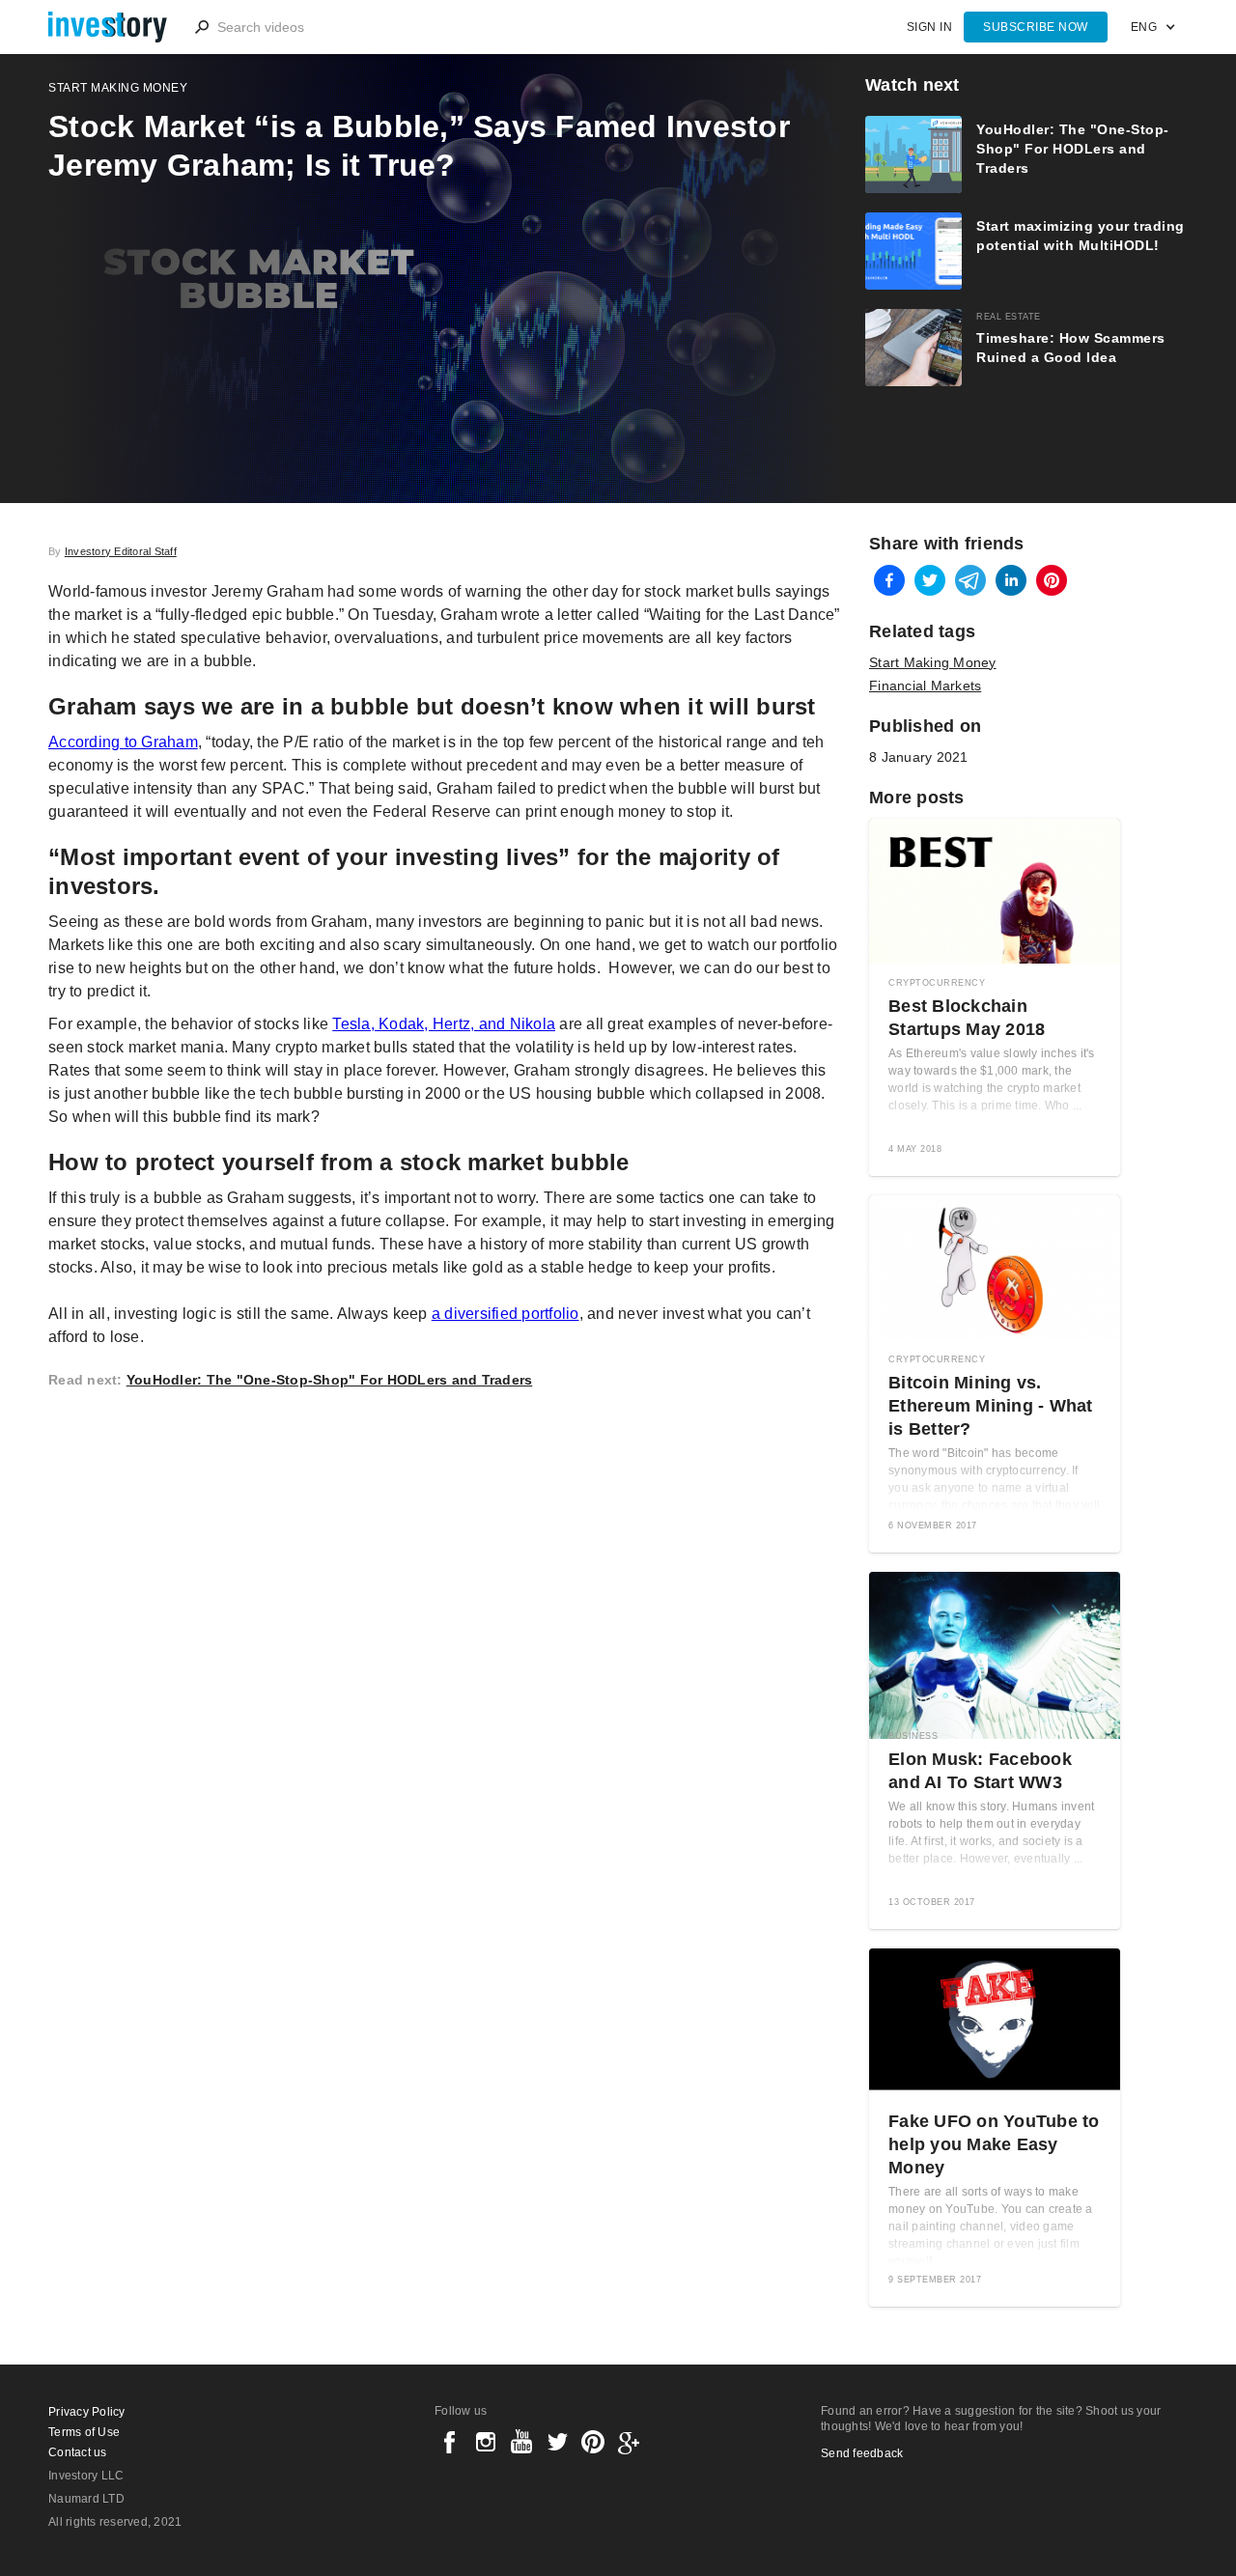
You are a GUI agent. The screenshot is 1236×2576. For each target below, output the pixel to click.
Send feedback (862, 2453)
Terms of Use (84, 2432)
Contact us (78, 2452)
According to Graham (123, 742)
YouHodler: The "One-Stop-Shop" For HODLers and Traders (330, 1380)
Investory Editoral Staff (121, 551)
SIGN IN (930, 27)
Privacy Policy (87, 2412)
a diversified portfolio (506, 1314)
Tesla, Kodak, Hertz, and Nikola (444, 1024)
